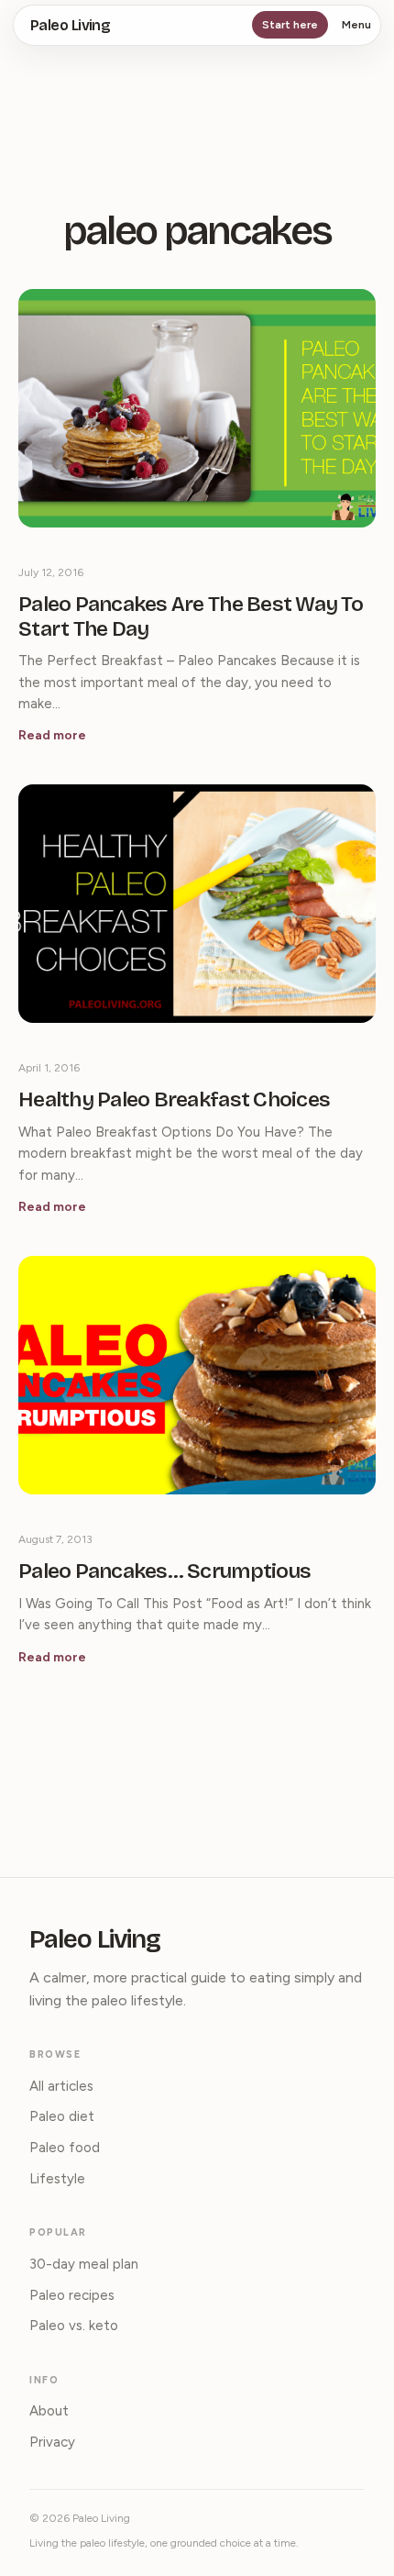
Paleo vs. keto (74, 2326)
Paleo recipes (72, 2295)
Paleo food (65, 2148)
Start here (290, 25)
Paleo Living (70, 25)
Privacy (52, 2442)
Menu (356, 25)
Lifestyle (57, 2179)
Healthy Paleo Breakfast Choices (174, 1100)
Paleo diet (62, 2116)
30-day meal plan (84, 2264)
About (49, 2411)
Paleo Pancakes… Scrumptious (164, 1571)
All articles (61, 2086)
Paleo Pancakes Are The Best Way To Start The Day (191, 617)
